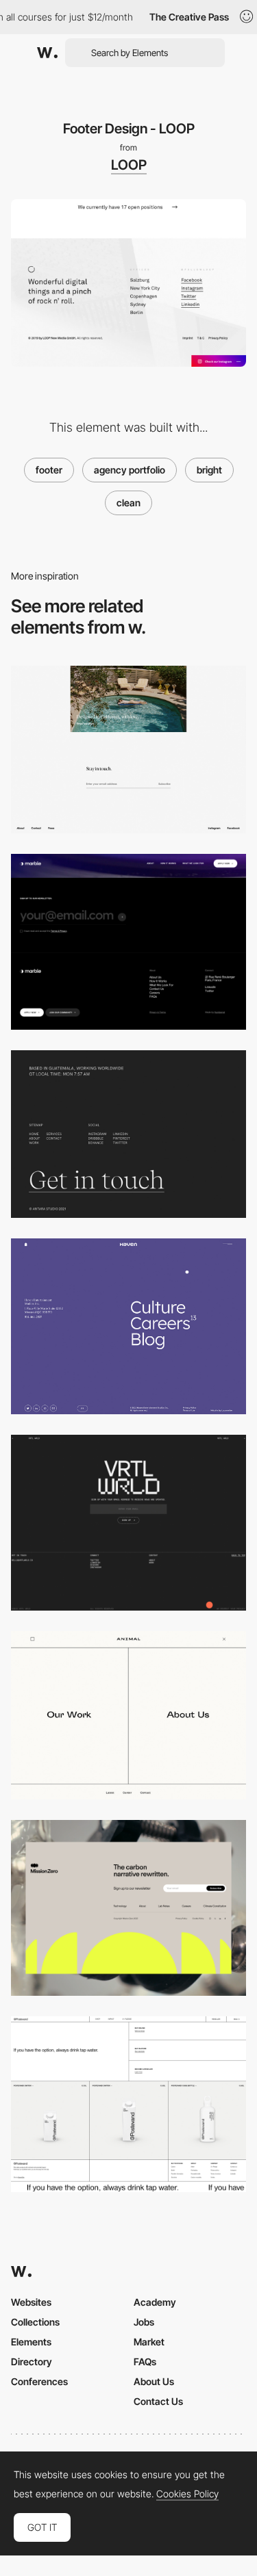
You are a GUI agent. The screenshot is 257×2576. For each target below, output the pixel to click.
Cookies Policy (187, 2494)
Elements (31, 2342)
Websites (31, 2302)
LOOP (129, 165)
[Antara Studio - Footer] (128, 1134)
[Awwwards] (47, 53)
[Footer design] (128, 1523)
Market (149, 2342)
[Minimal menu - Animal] (128, 1715)
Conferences (39, 2381)
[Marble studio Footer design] (128, 942)
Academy (155, 2302)
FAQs (145, 2362)
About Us (154, 2381)
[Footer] (128, 1326)
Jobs (144, 2322)
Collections (35, 2322)
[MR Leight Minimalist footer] (128, 750)
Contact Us (158, 2401)
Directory (32, 2362)
